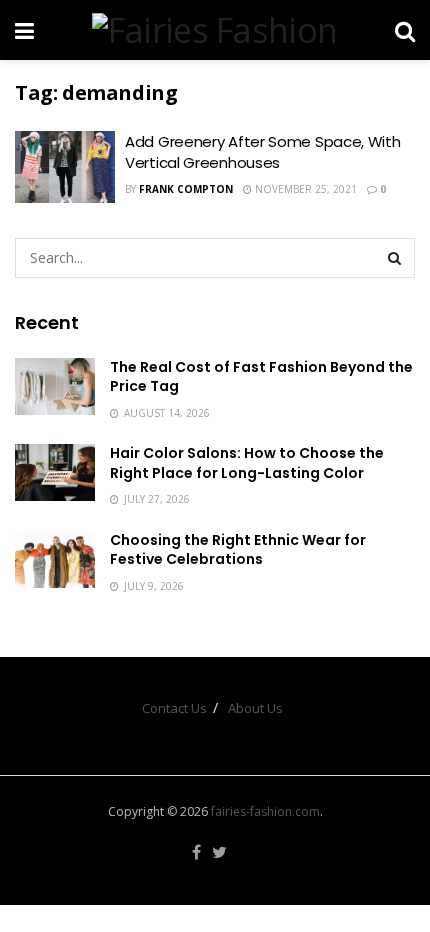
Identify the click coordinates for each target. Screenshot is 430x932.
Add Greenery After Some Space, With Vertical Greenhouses (263, 152)
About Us (255, 708)
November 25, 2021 (304, 189)
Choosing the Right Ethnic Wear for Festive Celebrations (238, 550)
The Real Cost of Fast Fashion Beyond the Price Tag (261, 377)
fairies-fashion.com (265, 811)
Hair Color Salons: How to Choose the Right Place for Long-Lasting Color (247, 463)
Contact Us (174, 708)
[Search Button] (395, 258)
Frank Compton (186, 189)
